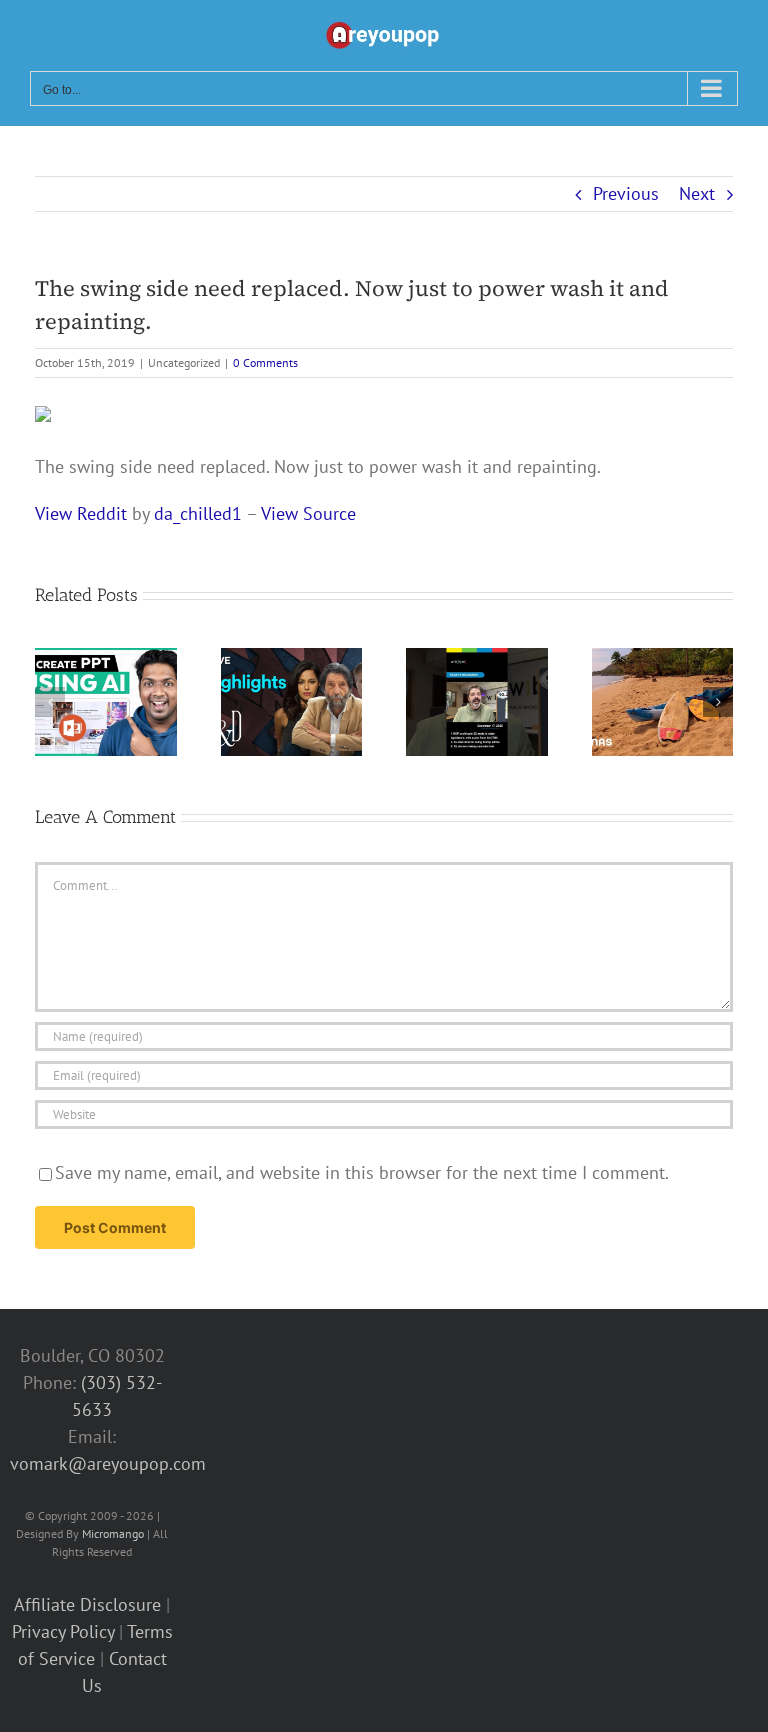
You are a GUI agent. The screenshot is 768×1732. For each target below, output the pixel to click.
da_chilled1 (198, 513)
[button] (50, 702)
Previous (626, 193)
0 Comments (265, 362)
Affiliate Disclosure (87, 1604)
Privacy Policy (63, 1631)
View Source (308, 513)
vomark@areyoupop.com (108, 1463)
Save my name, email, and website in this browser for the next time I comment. (362, 1172)
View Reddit (81, 513)
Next (697, 193)
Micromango (113, 1533)
